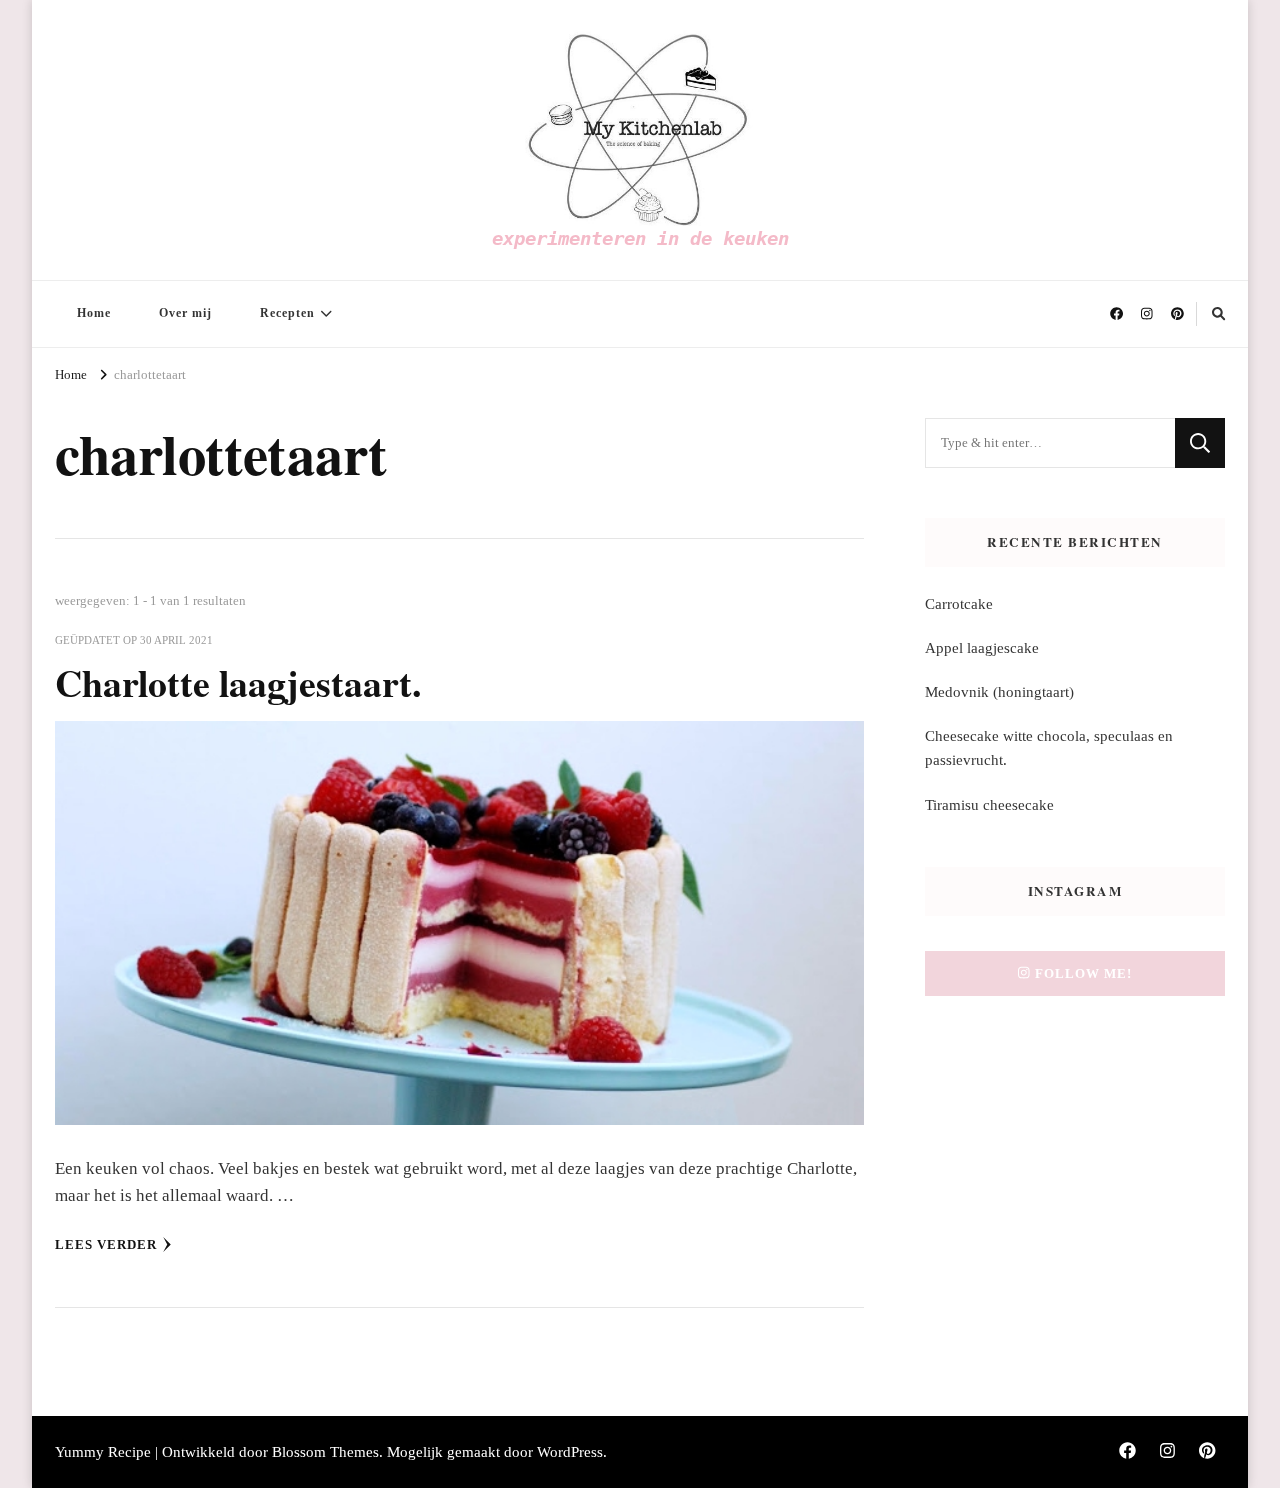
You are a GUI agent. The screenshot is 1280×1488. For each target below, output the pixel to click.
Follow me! (1083, 973)
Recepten (287, 313)
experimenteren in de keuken (640, 238)
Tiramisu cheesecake (989, 805)
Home (94, 313)
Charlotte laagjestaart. (238, 682)
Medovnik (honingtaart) (999, 692)
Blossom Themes (325, 1452)
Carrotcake (959, 604)
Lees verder (106, 1244)
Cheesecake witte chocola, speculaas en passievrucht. (1049, 748)
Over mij (185, 313)
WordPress (570, 1452)
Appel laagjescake (982, 648)
